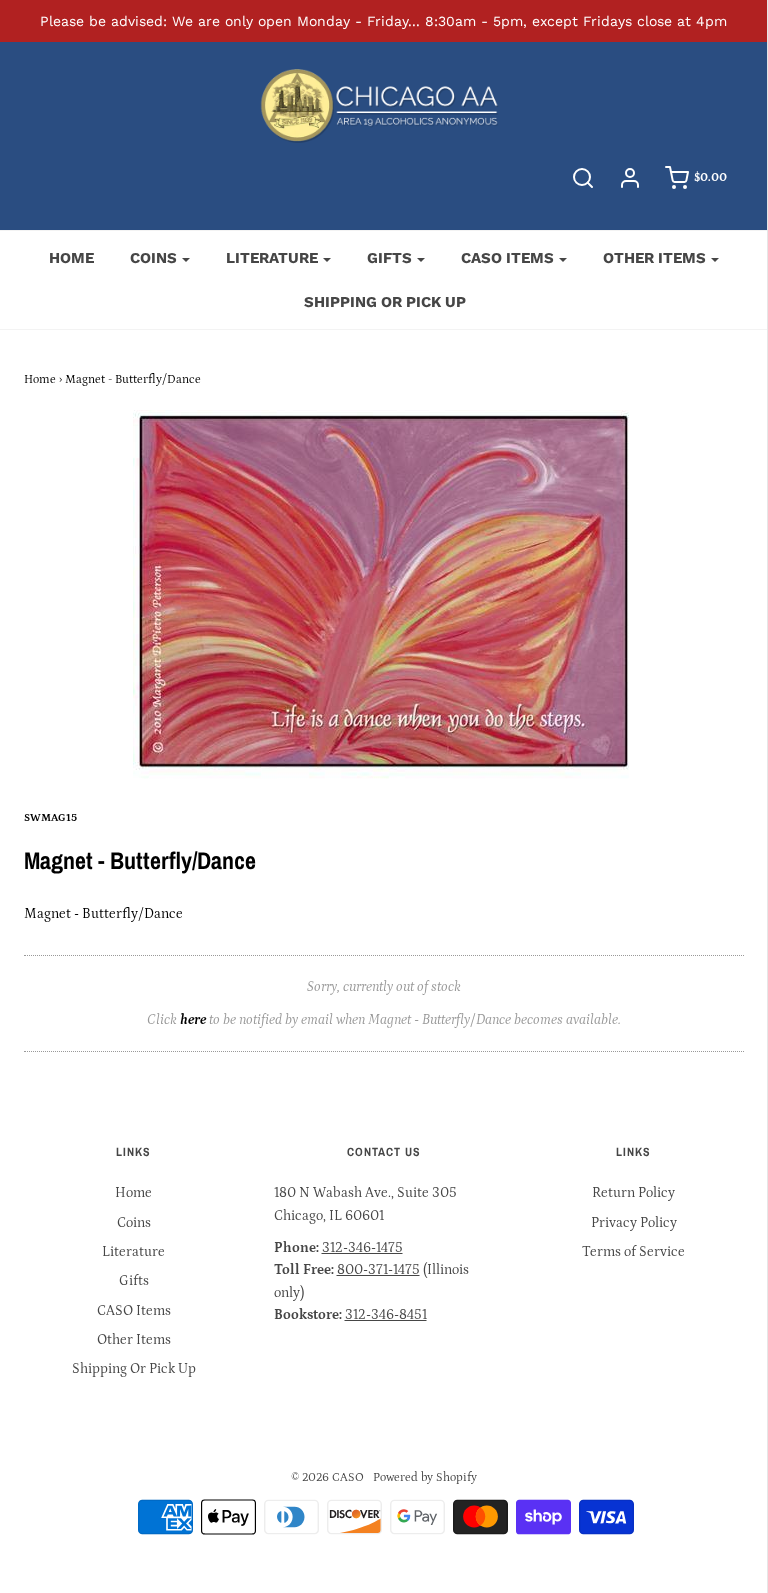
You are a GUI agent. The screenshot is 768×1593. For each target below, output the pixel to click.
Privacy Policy (634, 1223)
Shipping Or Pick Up (385, 302)
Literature (133, 1252)
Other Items (134, 1340)
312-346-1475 (362, 1248)
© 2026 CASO (327, 1477)
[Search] (583, 178)
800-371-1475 (378, 1270)
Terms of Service (633, 1252)
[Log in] (630, 178)
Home (71, 258)
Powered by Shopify (425, 1477)
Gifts (134, 1281)
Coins (134, 1223)
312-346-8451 (386, 1315)
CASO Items (134, 1311)
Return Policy (633, 1193)
